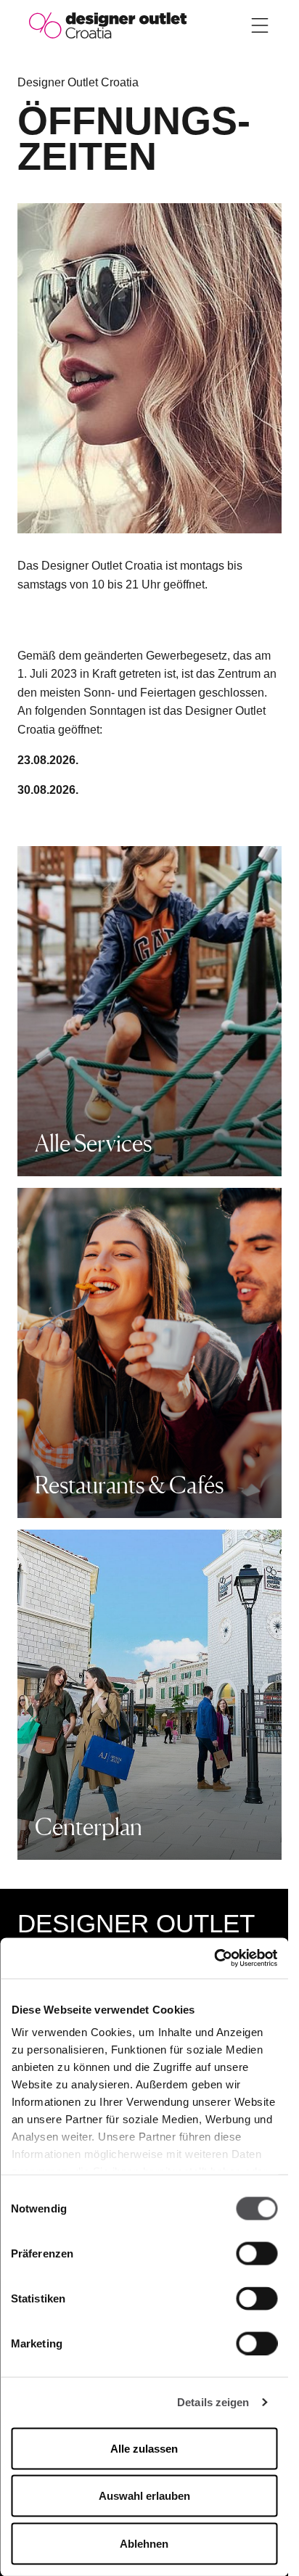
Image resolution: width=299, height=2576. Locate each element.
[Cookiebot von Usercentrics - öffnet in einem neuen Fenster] (214, 1958)
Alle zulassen (144, 2448)
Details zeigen (213, 2402)
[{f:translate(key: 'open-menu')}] (260, 25)
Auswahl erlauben (144, 2496)
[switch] (257, 2253)
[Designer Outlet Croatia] (108, 24)
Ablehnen (144, 2543)
